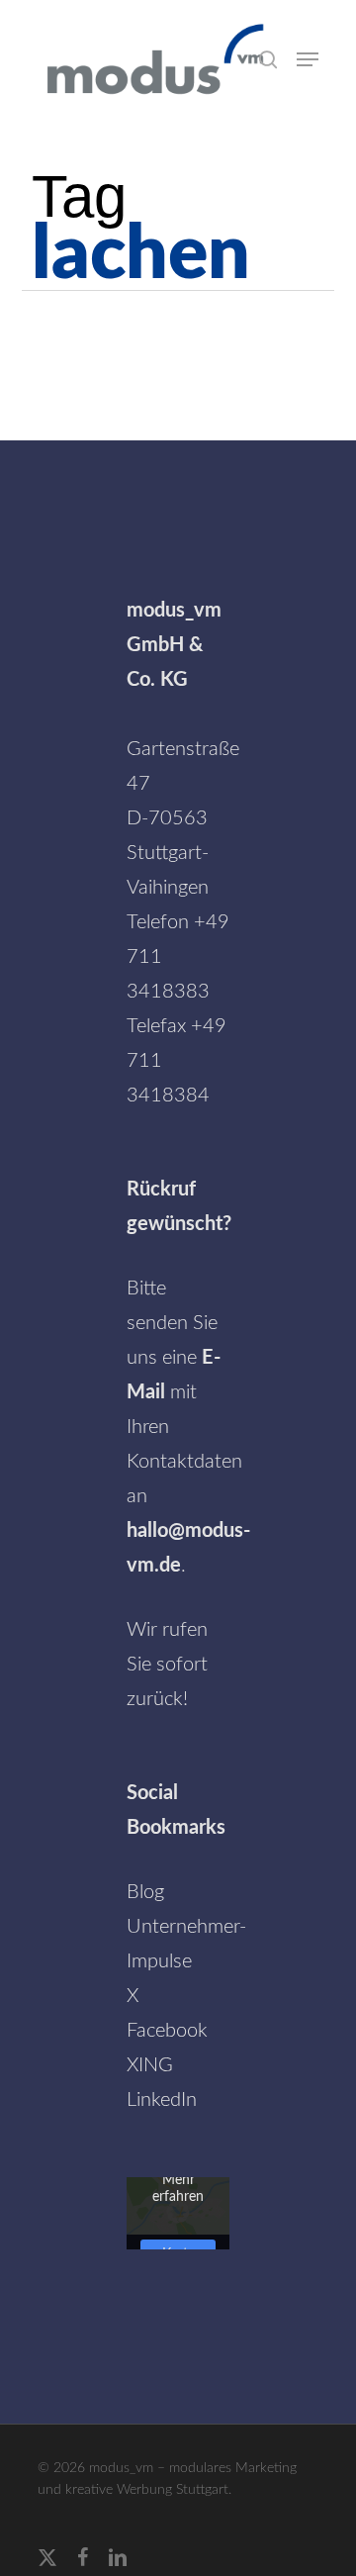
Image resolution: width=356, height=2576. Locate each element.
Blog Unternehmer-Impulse (186, 1927)
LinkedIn (162, 2100)
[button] (308, 59)
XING (150, 2065)
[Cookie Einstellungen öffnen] (36, 2550)
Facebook (167, 2031)
